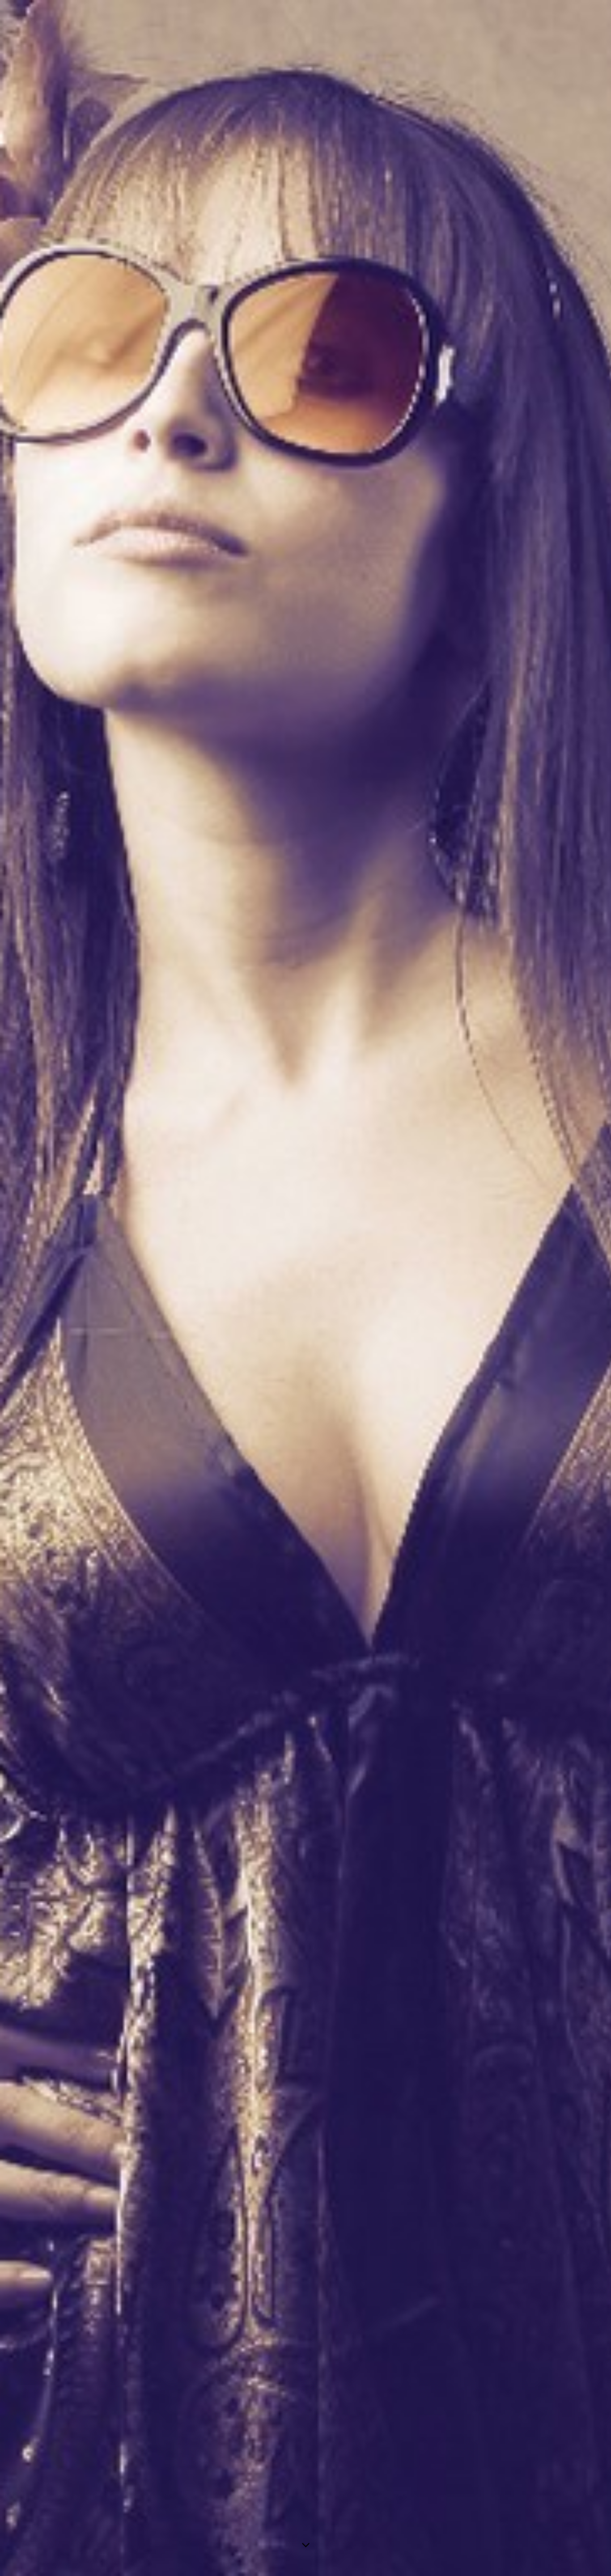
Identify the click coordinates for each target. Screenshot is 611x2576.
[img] (305, 1288)
